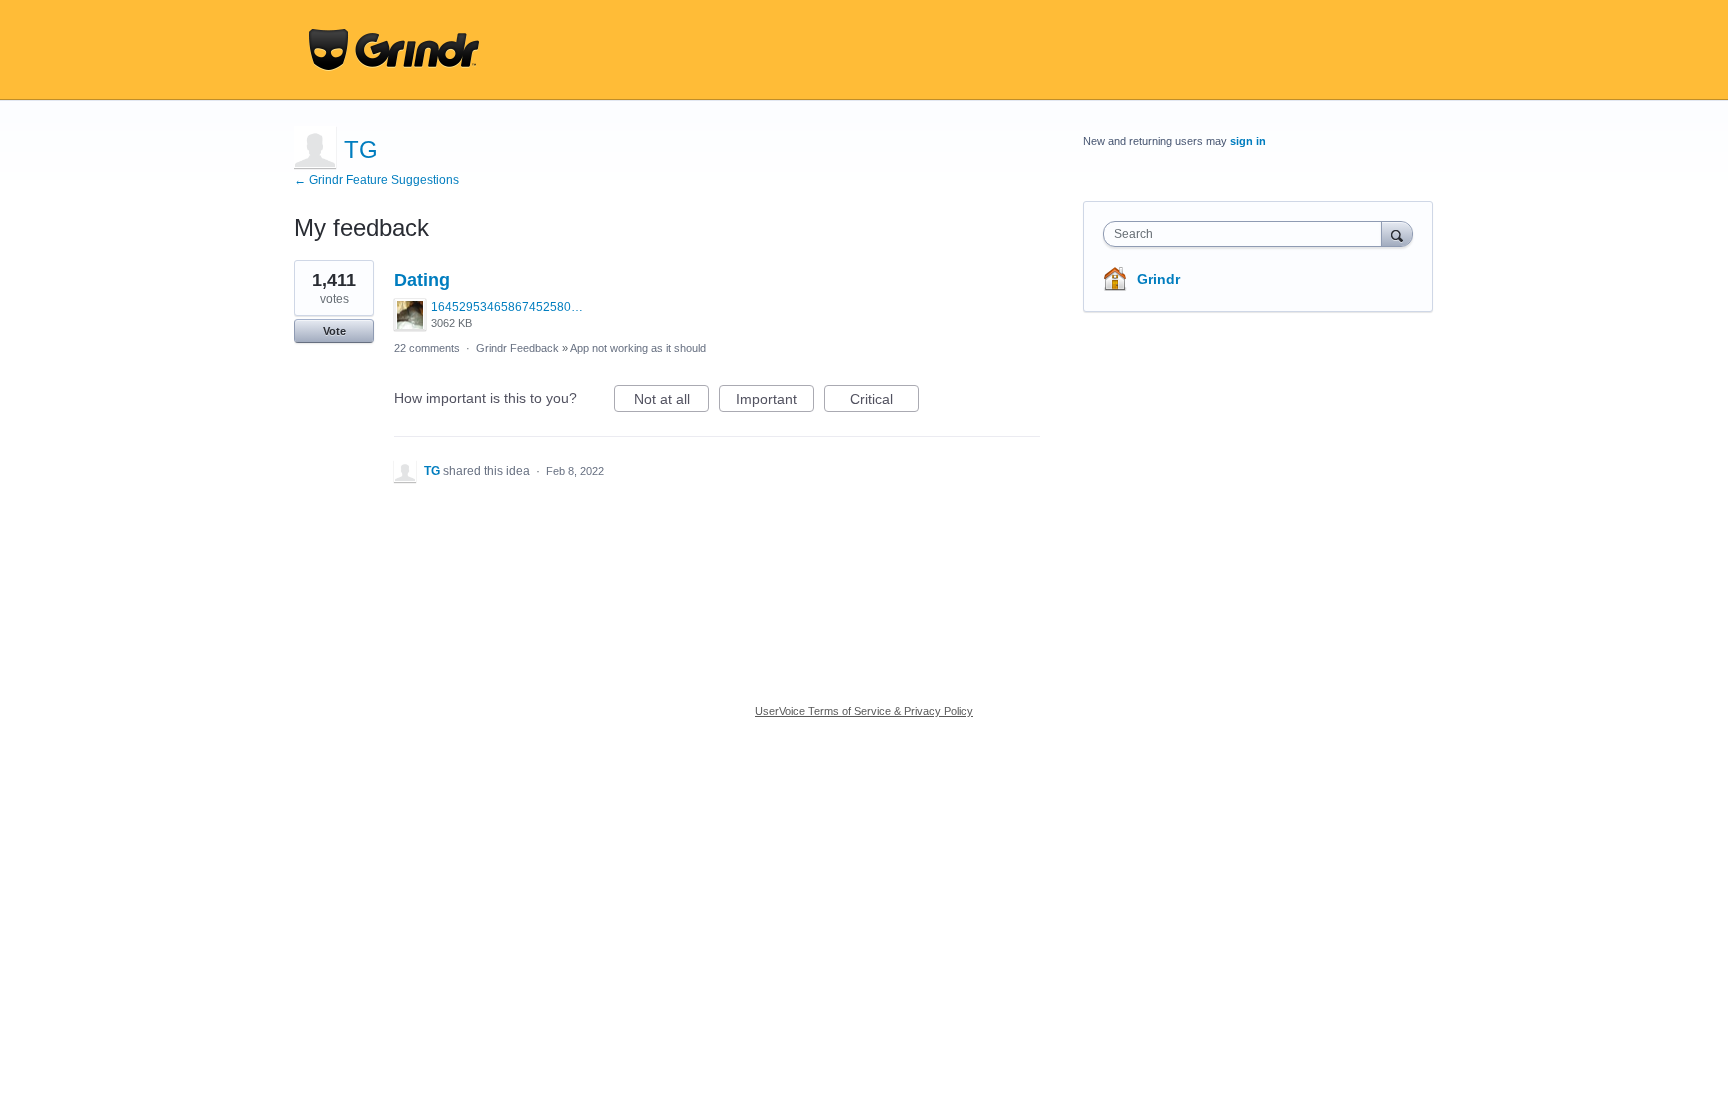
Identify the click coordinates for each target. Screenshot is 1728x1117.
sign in (1248, 141)
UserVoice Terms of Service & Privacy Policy (864, 711)
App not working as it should (638, 348)
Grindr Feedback (517, 348)
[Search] (1397, 233)
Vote (334, 331)
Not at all (671, 401)
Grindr (1158, 279)
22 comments (427, 348)
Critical (884, 401)
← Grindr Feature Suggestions (376, 180)
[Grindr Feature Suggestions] (394, 50)
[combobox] (1247, 234)
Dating (422, 280)
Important (775, 401)
